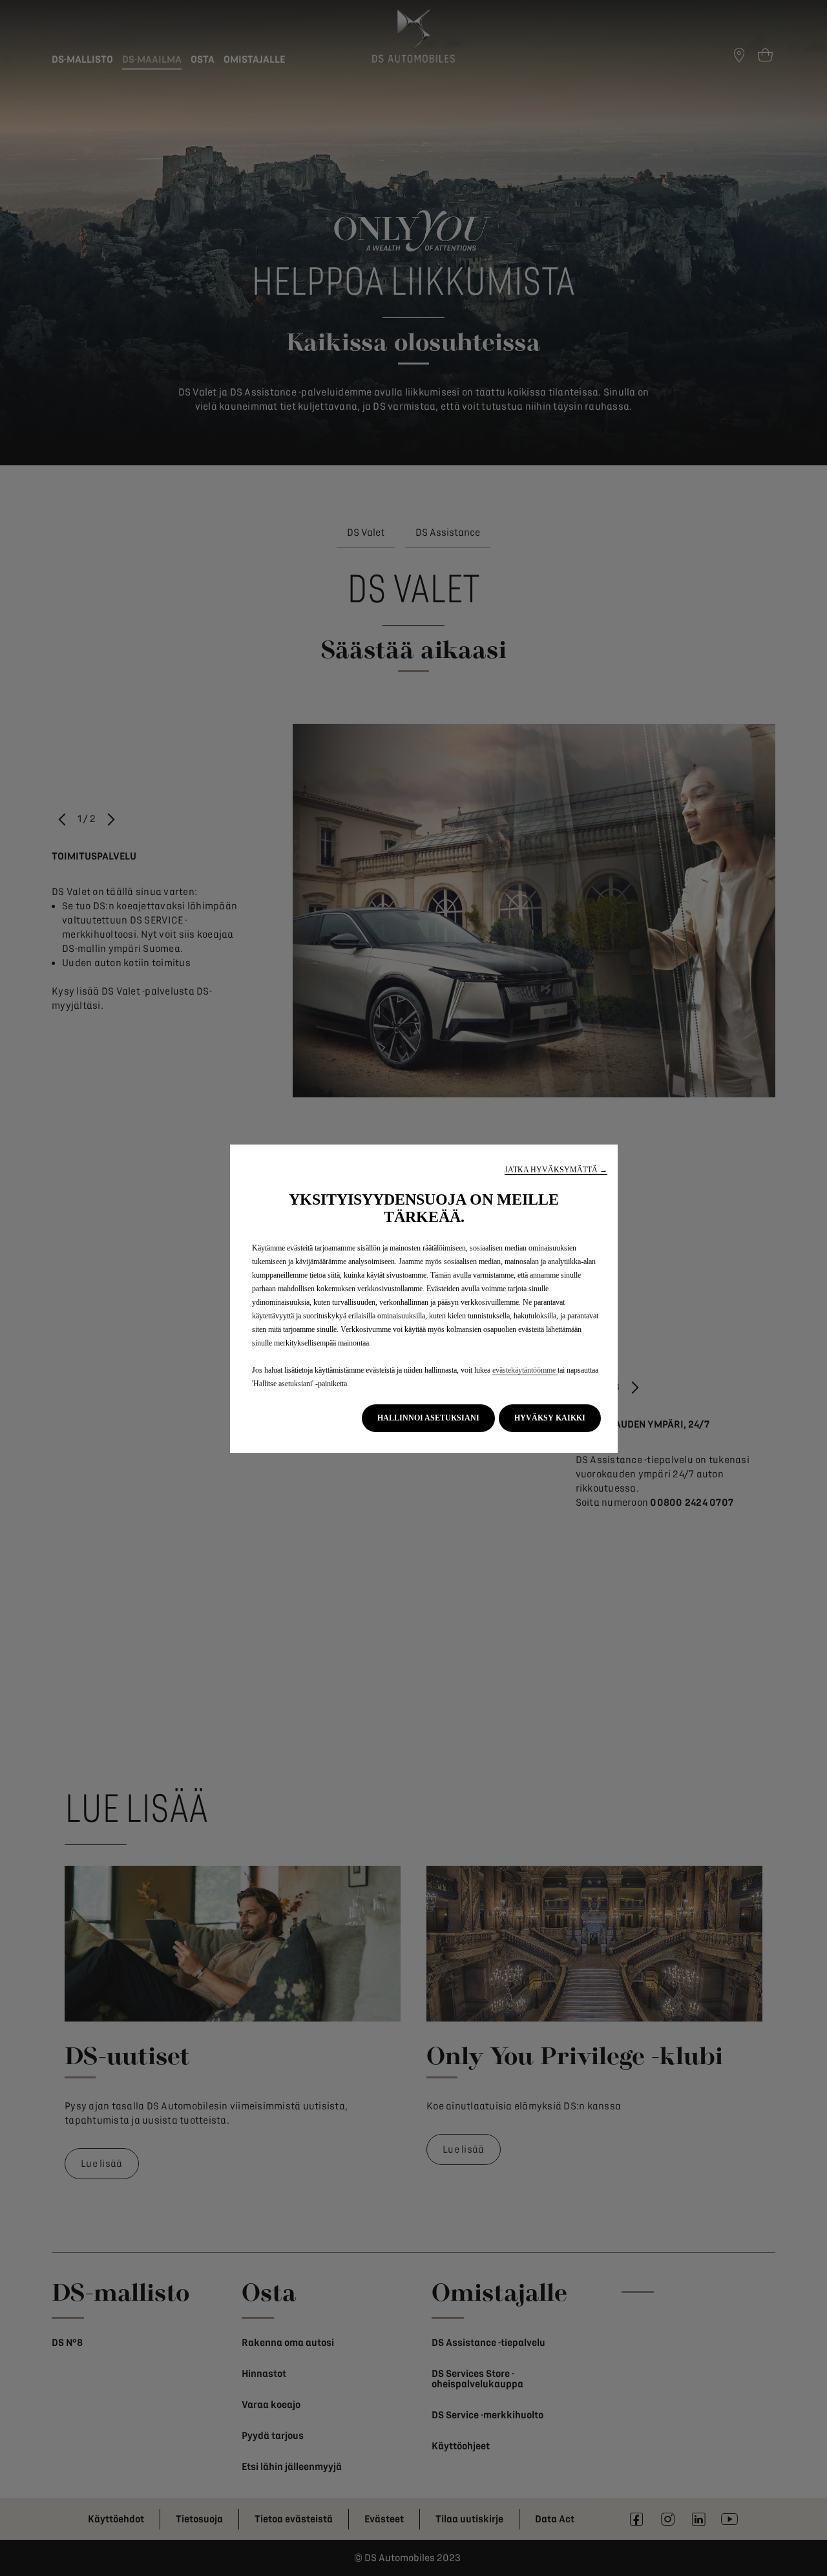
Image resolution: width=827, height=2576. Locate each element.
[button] (556, 1170)
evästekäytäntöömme (525, 1370)
